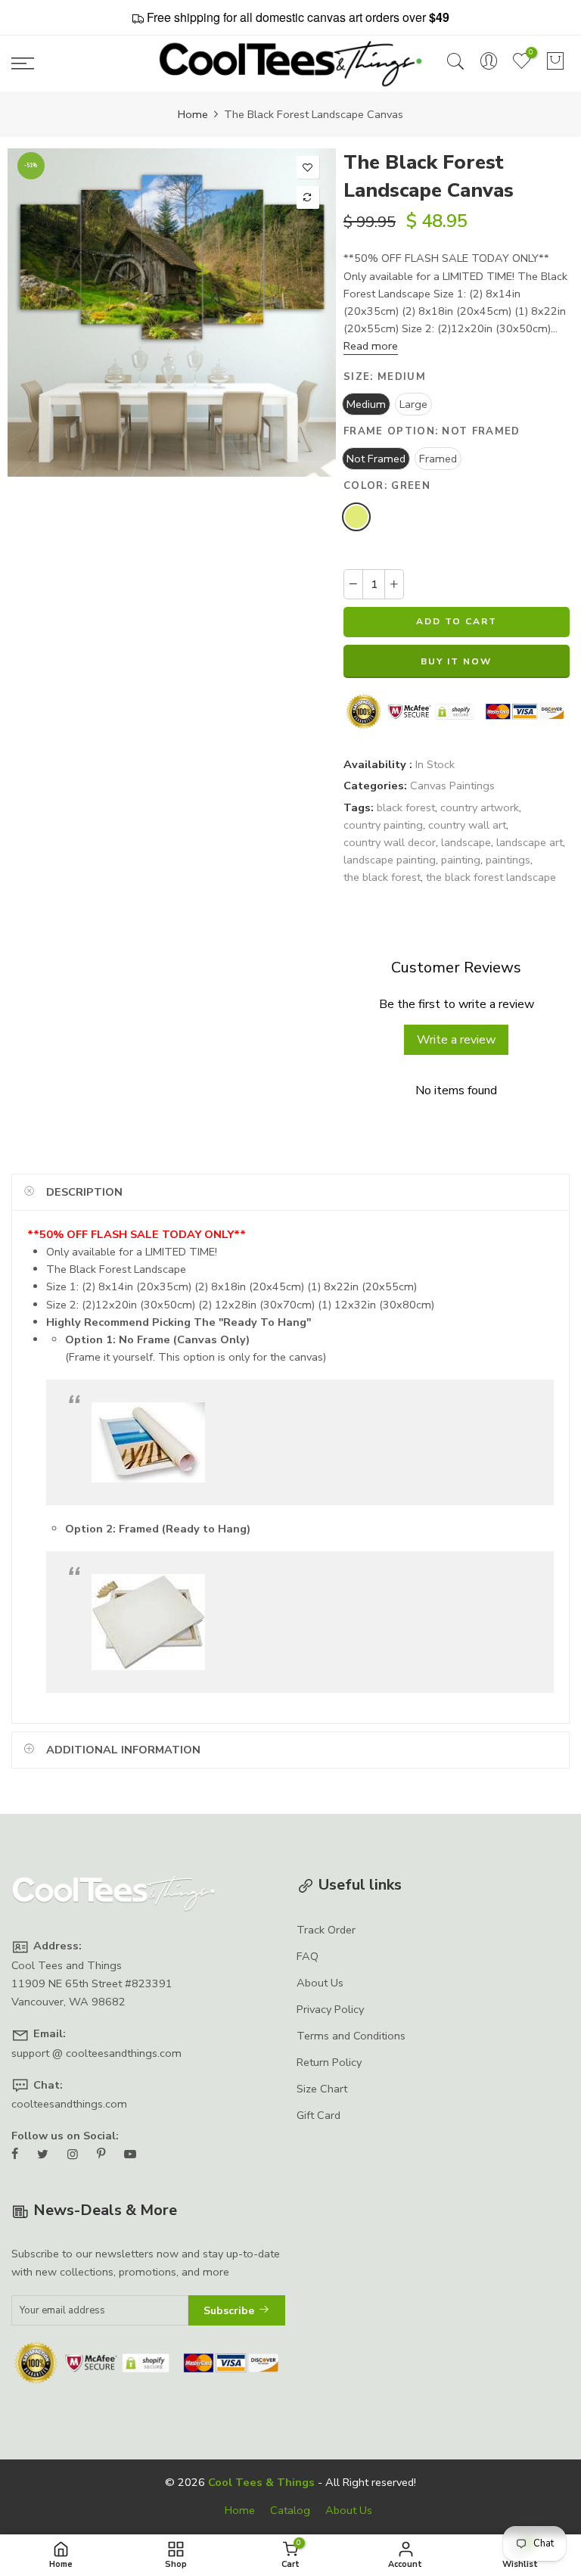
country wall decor (390, 842)
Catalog (290, 2510)
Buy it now (457, 661)
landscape (466, 842)
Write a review (457, 1040)
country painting (383, 825)
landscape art (530, 842)
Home (193, 114)
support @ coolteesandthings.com (96, 2053)
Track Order (326, 1930)
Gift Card (318, 2115)
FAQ (308, 1956)
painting (461, 860)
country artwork (480, 807)
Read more (371, 347)
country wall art (467, 825)
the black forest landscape (491, 878)
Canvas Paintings (452, 786)
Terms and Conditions (351, 2036)
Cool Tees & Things (261, 2482)
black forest (406, 807)
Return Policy (329, 2062)
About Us (320, 1983)
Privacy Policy (330, 2009)
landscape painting (390, 860)
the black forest (382, 878)
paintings (508, 860)
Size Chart (322, 2089)
